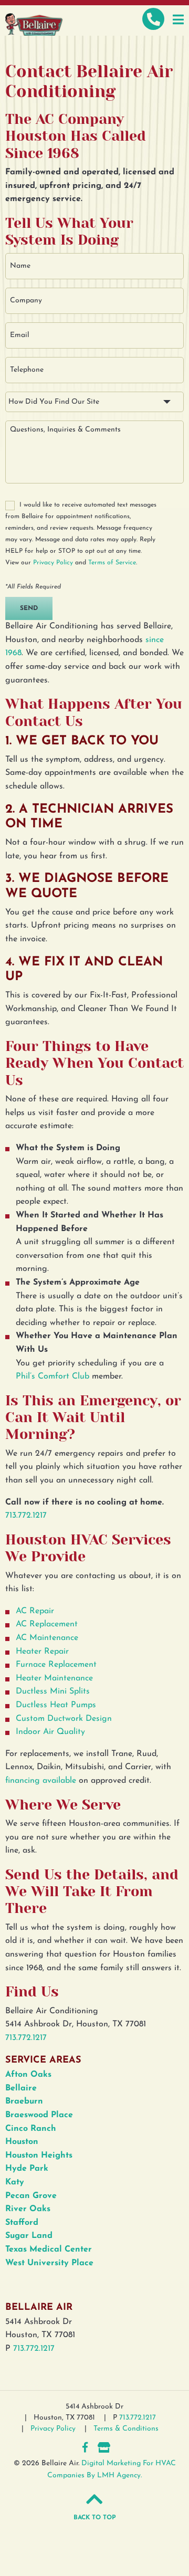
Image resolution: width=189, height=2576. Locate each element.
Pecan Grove (31, 2196)
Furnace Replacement (56, 1665)
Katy (15, 2182)
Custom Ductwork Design (64, 1719)
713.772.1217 (26, 1516)
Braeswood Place (39, 2115)
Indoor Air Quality (50, 1732)
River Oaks (28, 2209)
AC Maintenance (47, 1638)
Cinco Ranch (31, 2129)
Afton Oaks (28, 2075)
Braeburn (24, 2101)
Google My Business (104, 2447)
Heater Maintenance (54, 1678)
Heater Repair (42, 1652)
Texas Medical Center (49, 2249)
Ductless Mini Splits (53, 1691)
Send (29, 608)
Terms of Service (112, 563)
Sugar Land (29, 2236)
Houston (22, 2142)
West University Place (49, 2263)
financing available (41, 1781)
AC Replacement (47, 1624)
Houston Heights (39, 2156)
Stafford (22, 2223)
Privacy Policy (53, 563)
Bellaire (21, 2088)
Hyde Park (27, 2169)
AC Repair (35, 1611)
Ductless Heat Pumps (56, 1705)
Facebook (85, 2447)
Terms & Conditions (126, 2429)
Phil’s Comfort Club (52, 1376)
